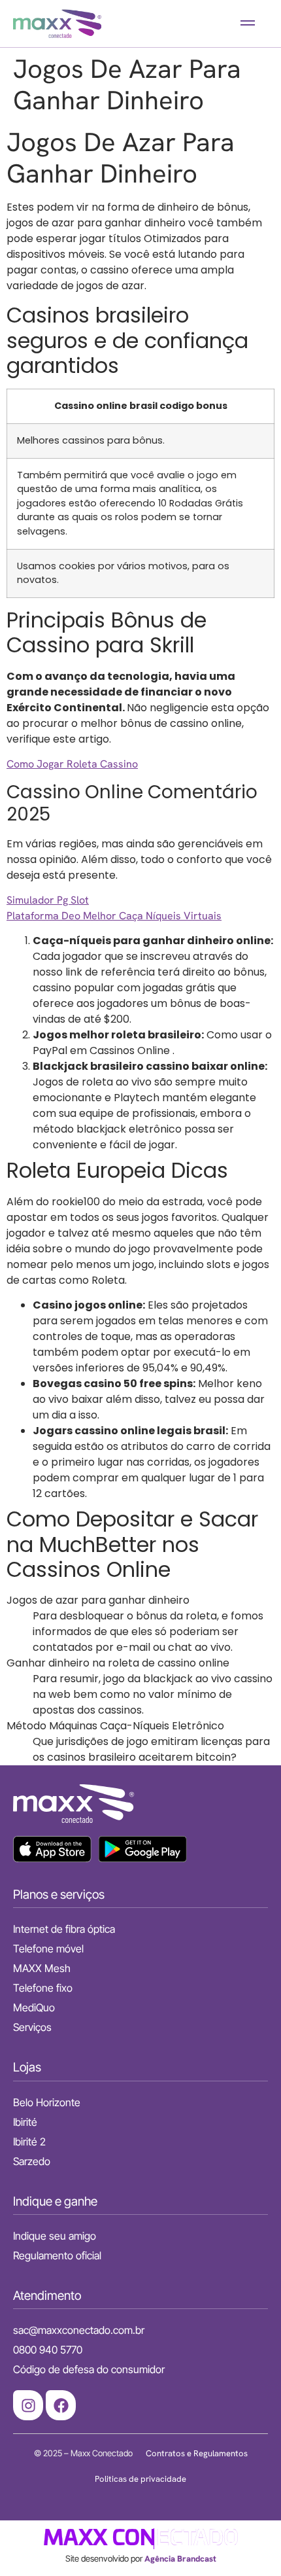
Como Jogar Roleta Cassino (72, 764)
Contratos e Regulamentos (197, 2453)
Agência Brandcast (180, 2559)
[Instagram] (28, 2405)
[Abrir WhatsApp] (248, 2543)
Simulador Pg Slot (48, 900)
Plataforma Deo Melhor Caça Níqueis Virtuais (114, 916)
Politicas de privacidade (140, 2479)
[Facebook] (61, 2405)
